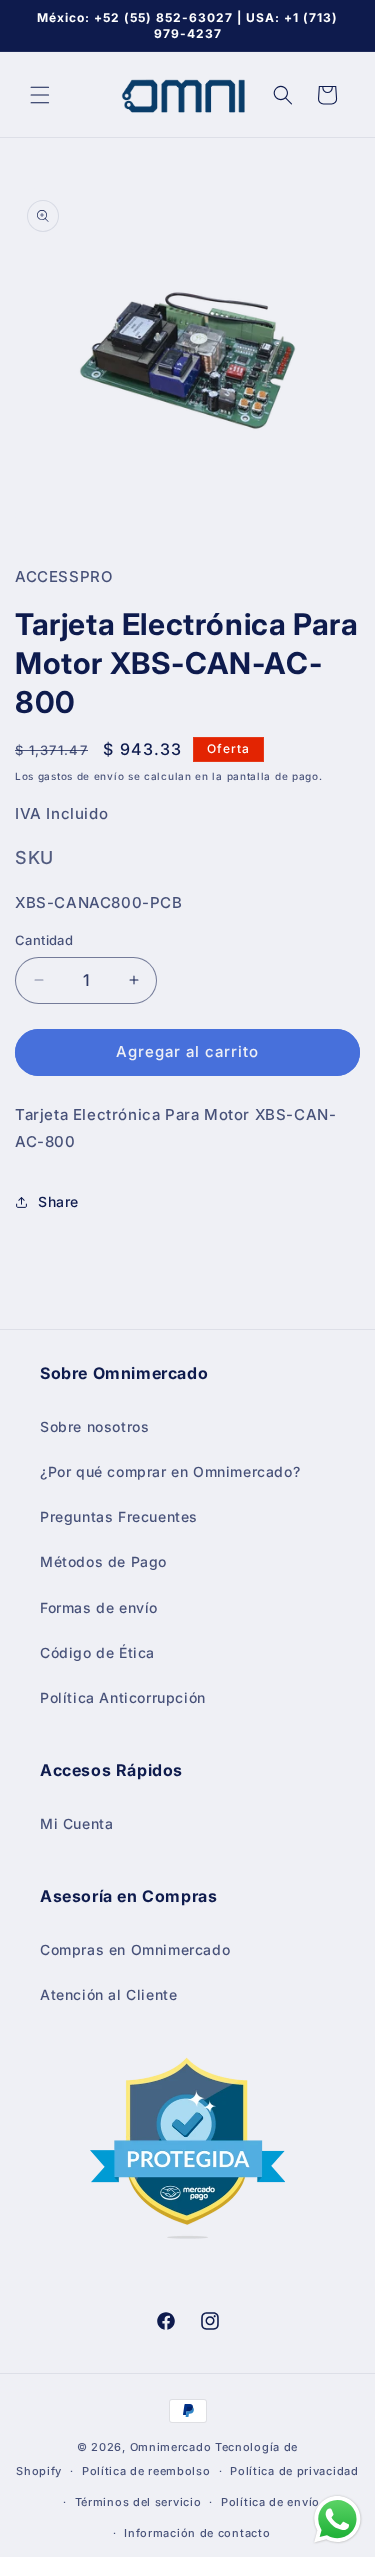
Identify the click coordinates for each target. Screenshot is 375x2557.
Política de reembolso (146, 2471)
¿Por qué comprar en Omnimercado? (170, 1471)
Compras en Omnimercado (135, 1949)
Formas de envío (99, 1607)
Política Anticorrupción (123, 1697)
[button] (40, 95)
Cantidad (44, 940)
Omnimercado (171, 2447)
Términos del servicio (138, 2502)
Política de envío (270, 2502)
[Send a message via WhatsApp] (337, 2519)
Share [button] (58, 1201)
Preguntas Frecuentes (119, 1516)
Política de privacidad (294, 2471)
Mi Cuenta (76, 1823)
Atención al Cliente (108, 1994)
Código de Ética (97, 1652)
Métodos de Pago (103, 1561)
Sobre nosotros (94, 1426)
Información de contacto (197, 2533)
